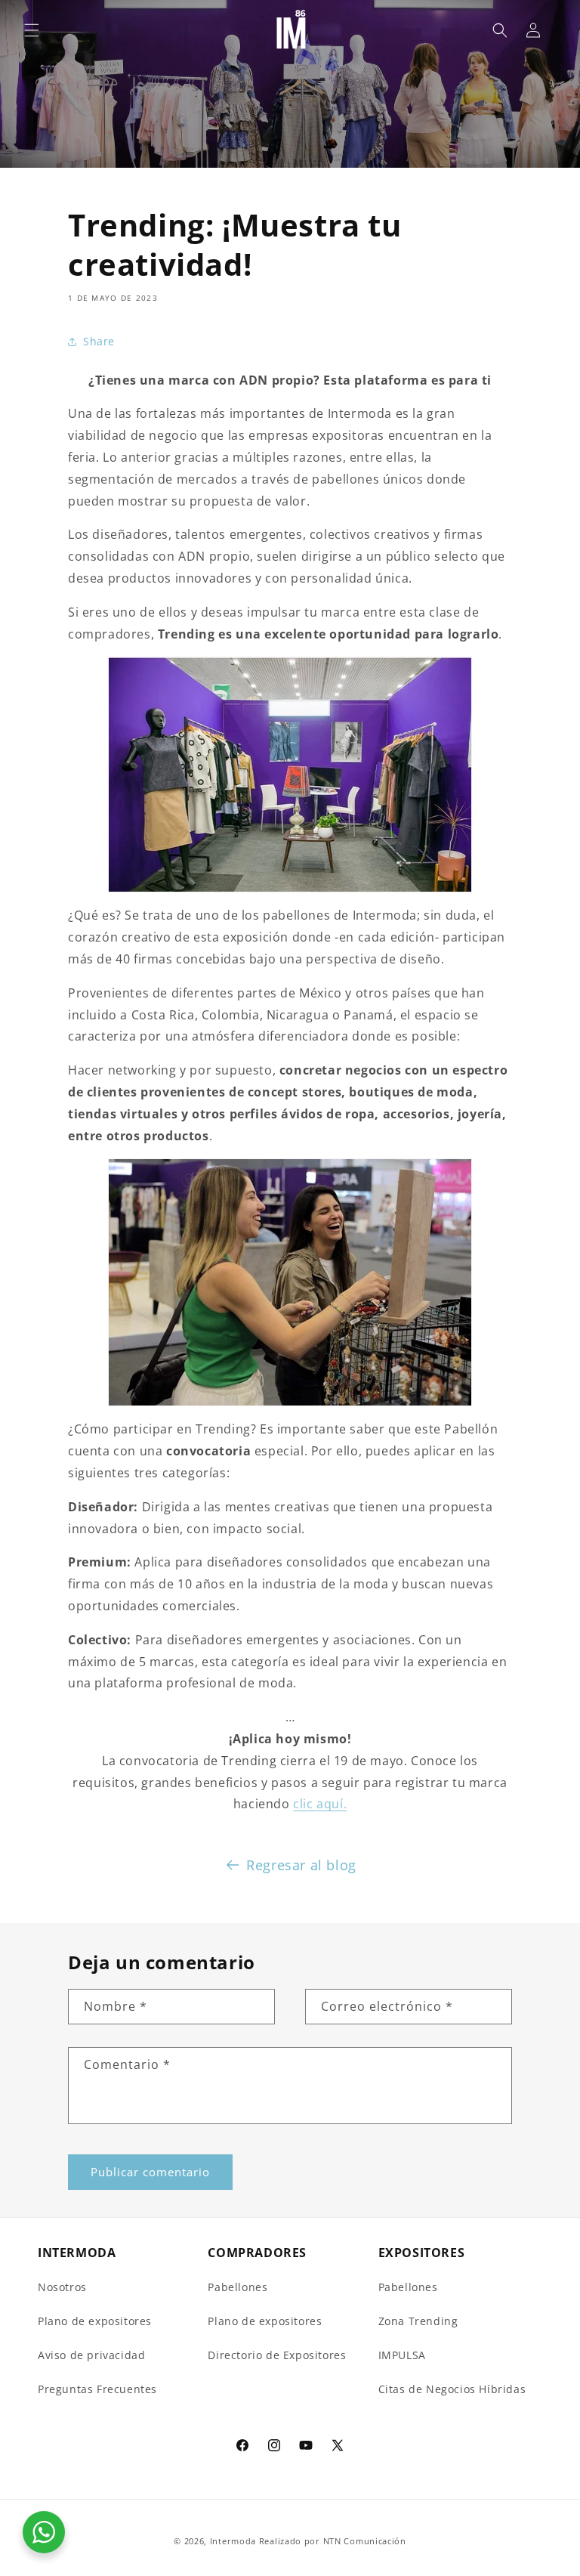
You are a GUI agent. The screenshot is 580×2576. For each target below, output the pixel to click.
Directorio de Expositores (277, 2355)
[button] (32, 30)
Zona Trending (418, 2321)
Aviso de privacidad (91, 2355)
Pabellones (238, 2287)
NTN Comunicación (365, 2541)
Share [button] (99, 341)
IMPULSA (402, 2355)
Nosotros (62, 2287)
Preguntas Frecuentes (97, 2389)
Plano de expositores (95, 2321)
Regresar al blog (301, 1865)
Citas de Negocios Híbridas (452, 2389)
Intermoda (233, 2541)
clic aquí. (320, 1804)
